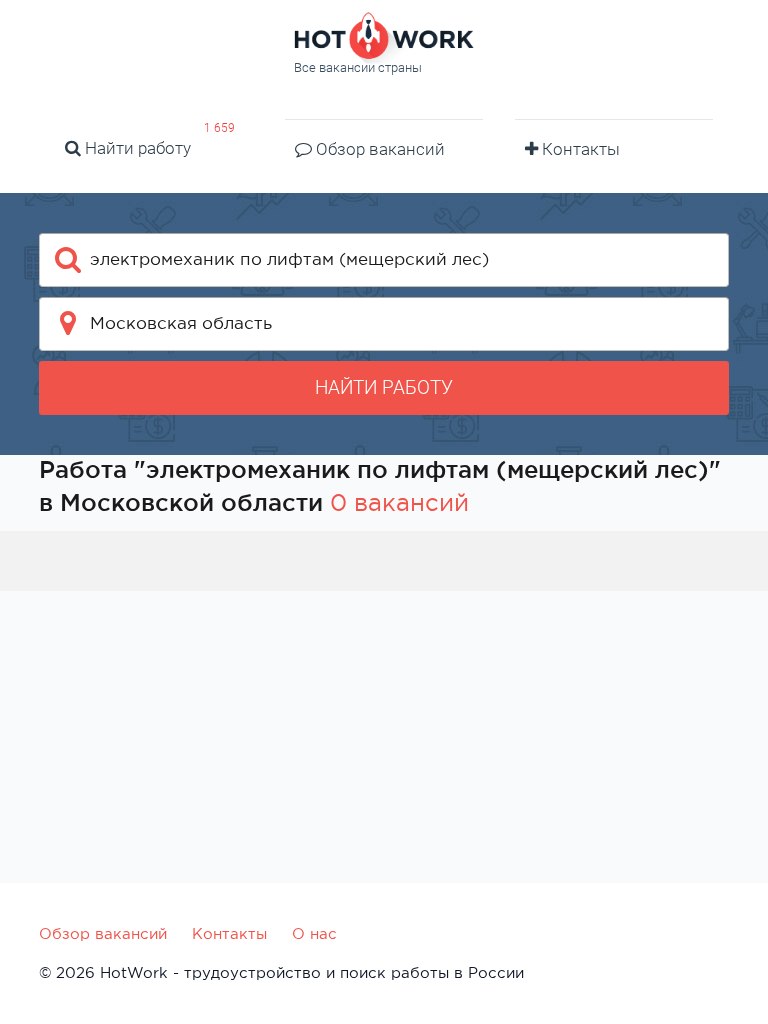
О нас (314, 933)
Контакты (579, 149)
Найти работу (136, 148)
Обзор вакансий (378, 149)
